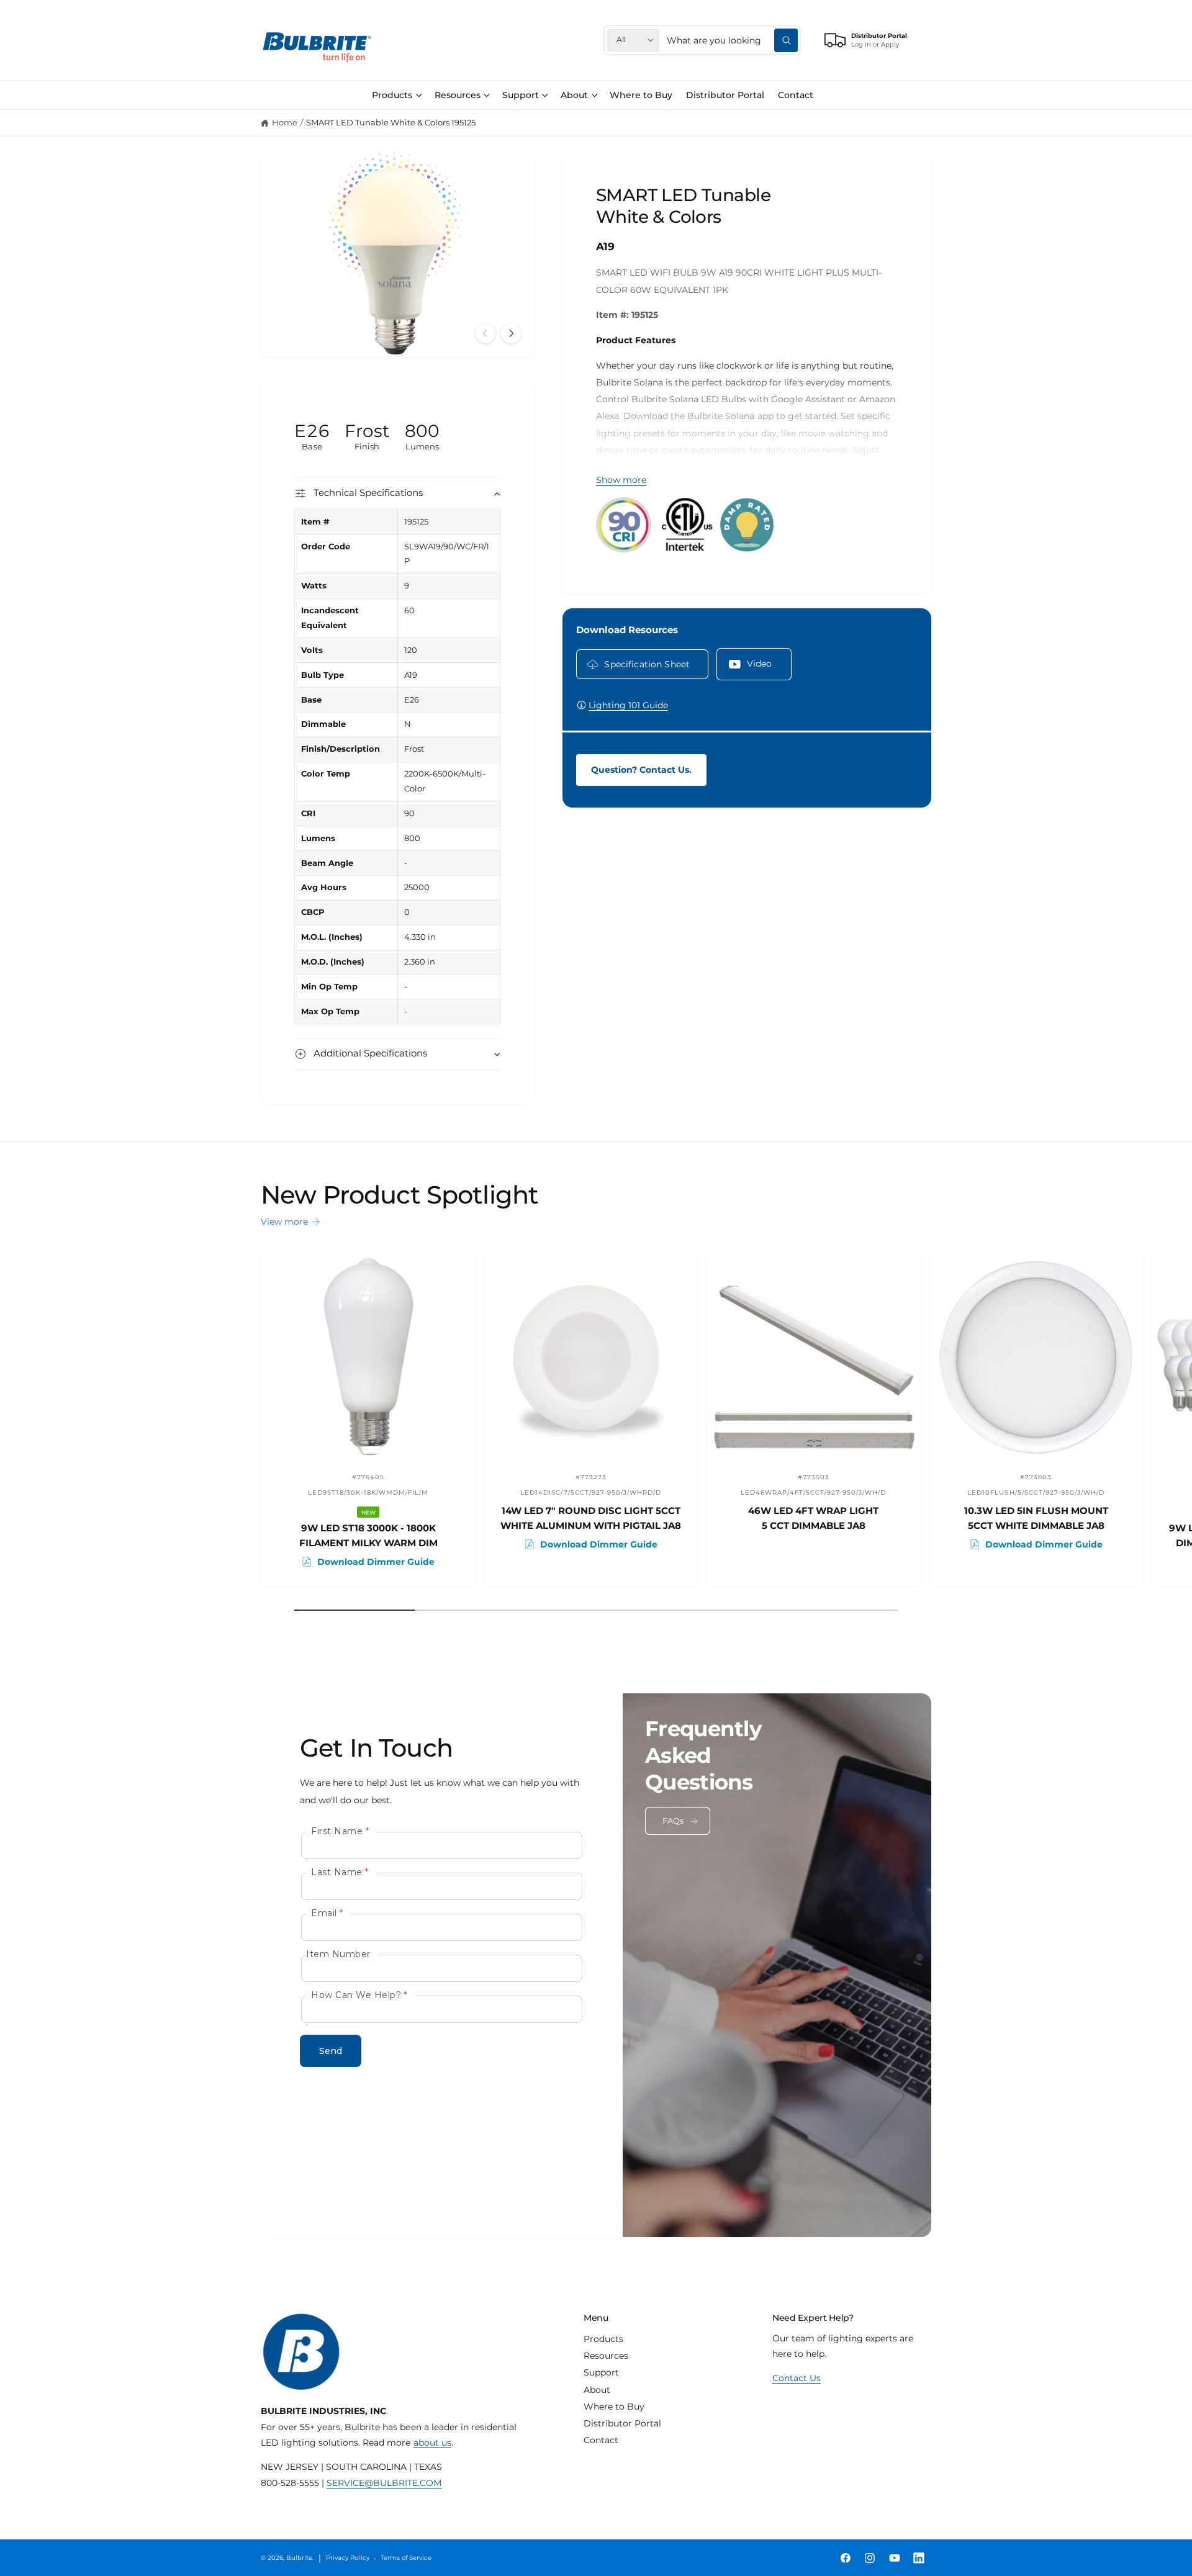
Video (760, 664)
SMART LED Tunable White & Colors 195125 (391, 123)
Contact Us (797, 2378)
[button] (397, 95)
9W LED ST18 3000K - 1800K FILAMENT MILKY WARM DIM (368, 1535)
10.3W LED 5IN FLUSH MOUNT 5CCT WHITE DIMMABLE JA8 (1036, 1518)
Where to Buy (614, 2407)
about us (432, 2443)
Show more (621, 480)
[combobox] (732, 40)
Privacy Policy (347, 2558)
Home (285, 123)
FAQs (673, 1821)
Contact (601, 2440)
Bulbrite (299, 2558)
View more (284, 1222)
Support (521, 95)
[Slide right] (511, 333)
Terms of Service (406, 2558)
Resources (458, 95)
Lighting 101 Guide (628, 705)
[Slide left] (485, 333)
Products (392, 95)
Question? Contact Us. (641, 770)
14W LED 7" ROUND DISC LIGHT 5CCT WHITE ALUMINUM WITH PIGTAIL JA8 (591, 1518)
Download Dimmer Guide (376, 1562)
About (574, 95)
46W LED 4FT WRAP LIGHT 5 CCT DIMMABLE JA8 (813, 1518)
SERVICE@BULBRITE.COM (384, 2483)
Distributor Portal (622, 2423)
